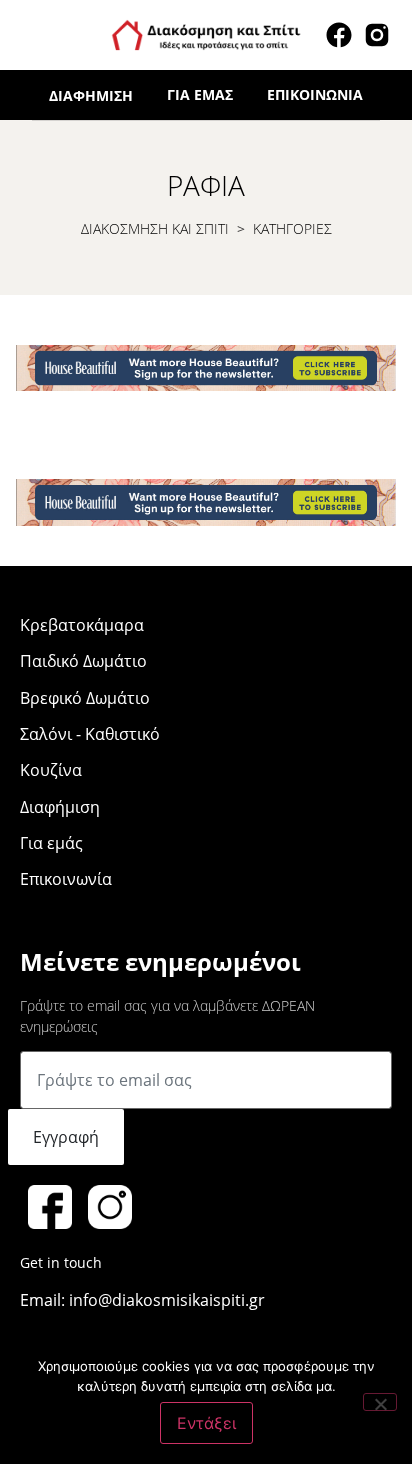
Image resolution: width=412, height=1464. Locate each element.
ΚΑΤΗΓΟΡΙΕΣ (292, 228)
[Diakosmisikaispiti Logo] (206, 33)
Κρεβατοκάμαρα (82, 625)
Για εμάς (200, 94)
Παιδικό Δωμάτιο (83, 661)
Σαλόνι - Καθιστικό (90, 734)
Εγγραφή (66, 1137)
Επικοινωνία (315, 94)
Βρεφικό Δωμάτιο (85, 698)
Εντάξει (206, 1423)
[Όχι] (380, 1402)
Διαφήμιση (91, 95)
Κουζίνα (51, 770)
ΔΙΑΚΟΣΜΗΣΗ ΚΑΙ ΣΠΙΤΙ (155, 228)
